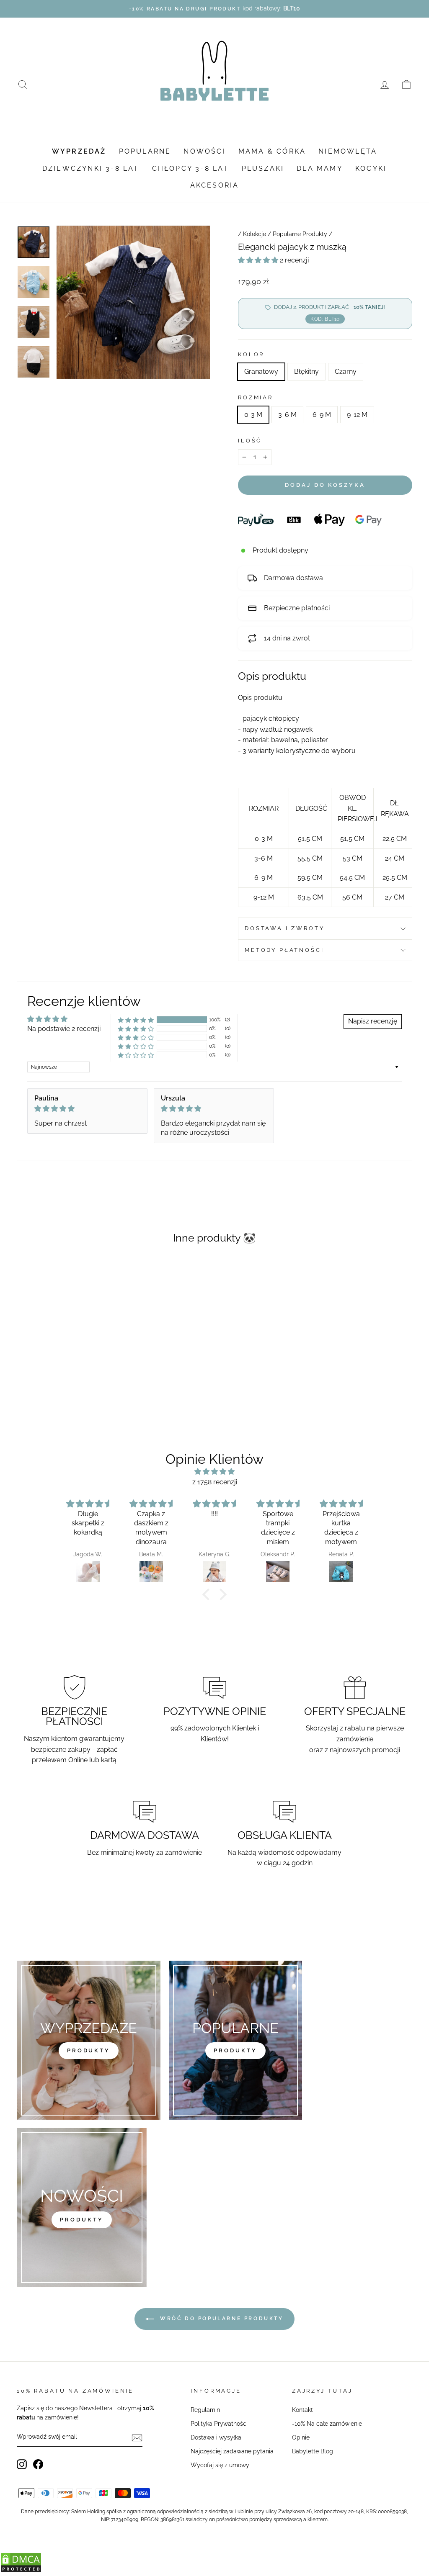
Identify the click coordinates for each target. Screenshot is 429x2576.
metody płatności (284, 950)
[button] (259, 260)
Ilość (250, 441)
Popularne (145, 151)
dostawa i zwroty (284, 928)
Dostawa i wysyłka (216, 2437)
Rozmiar (256, 397)
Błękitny (306, 371)
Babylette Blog (313, 2451)
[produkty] (89, 2040)
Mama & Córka (272, 151)
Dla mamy (320, 168)
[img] (87, 1109)
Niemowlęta (348, 151)
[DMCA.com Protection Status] (21, 2571)
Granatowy (261, 371)
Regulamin (205, 2410)
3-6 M (287, 415)
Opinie (301, 2437)
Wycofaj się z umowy (220, 2465)
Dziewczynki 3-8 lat (91, 168)
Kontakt (302, 2410)
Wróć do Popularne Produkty (220, 2319)
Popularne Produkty (300, 234)
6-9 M (322, 415)
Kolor (251, 354)
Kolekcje (255, 234)
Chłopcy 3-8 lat (191, 168)
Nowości (204, 151)
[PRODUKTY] (82, 2208)
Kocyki (371, 168)
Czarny (346, 371)
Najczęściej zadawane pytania (232, 2451)
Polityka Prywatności (219, 2424)
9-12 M (357, 415)
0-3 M (253, 415)
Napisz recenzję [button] (373, 1021)
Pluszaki (263, 168)
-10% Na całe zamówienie (327, 2424)
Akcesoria (215, 185)
